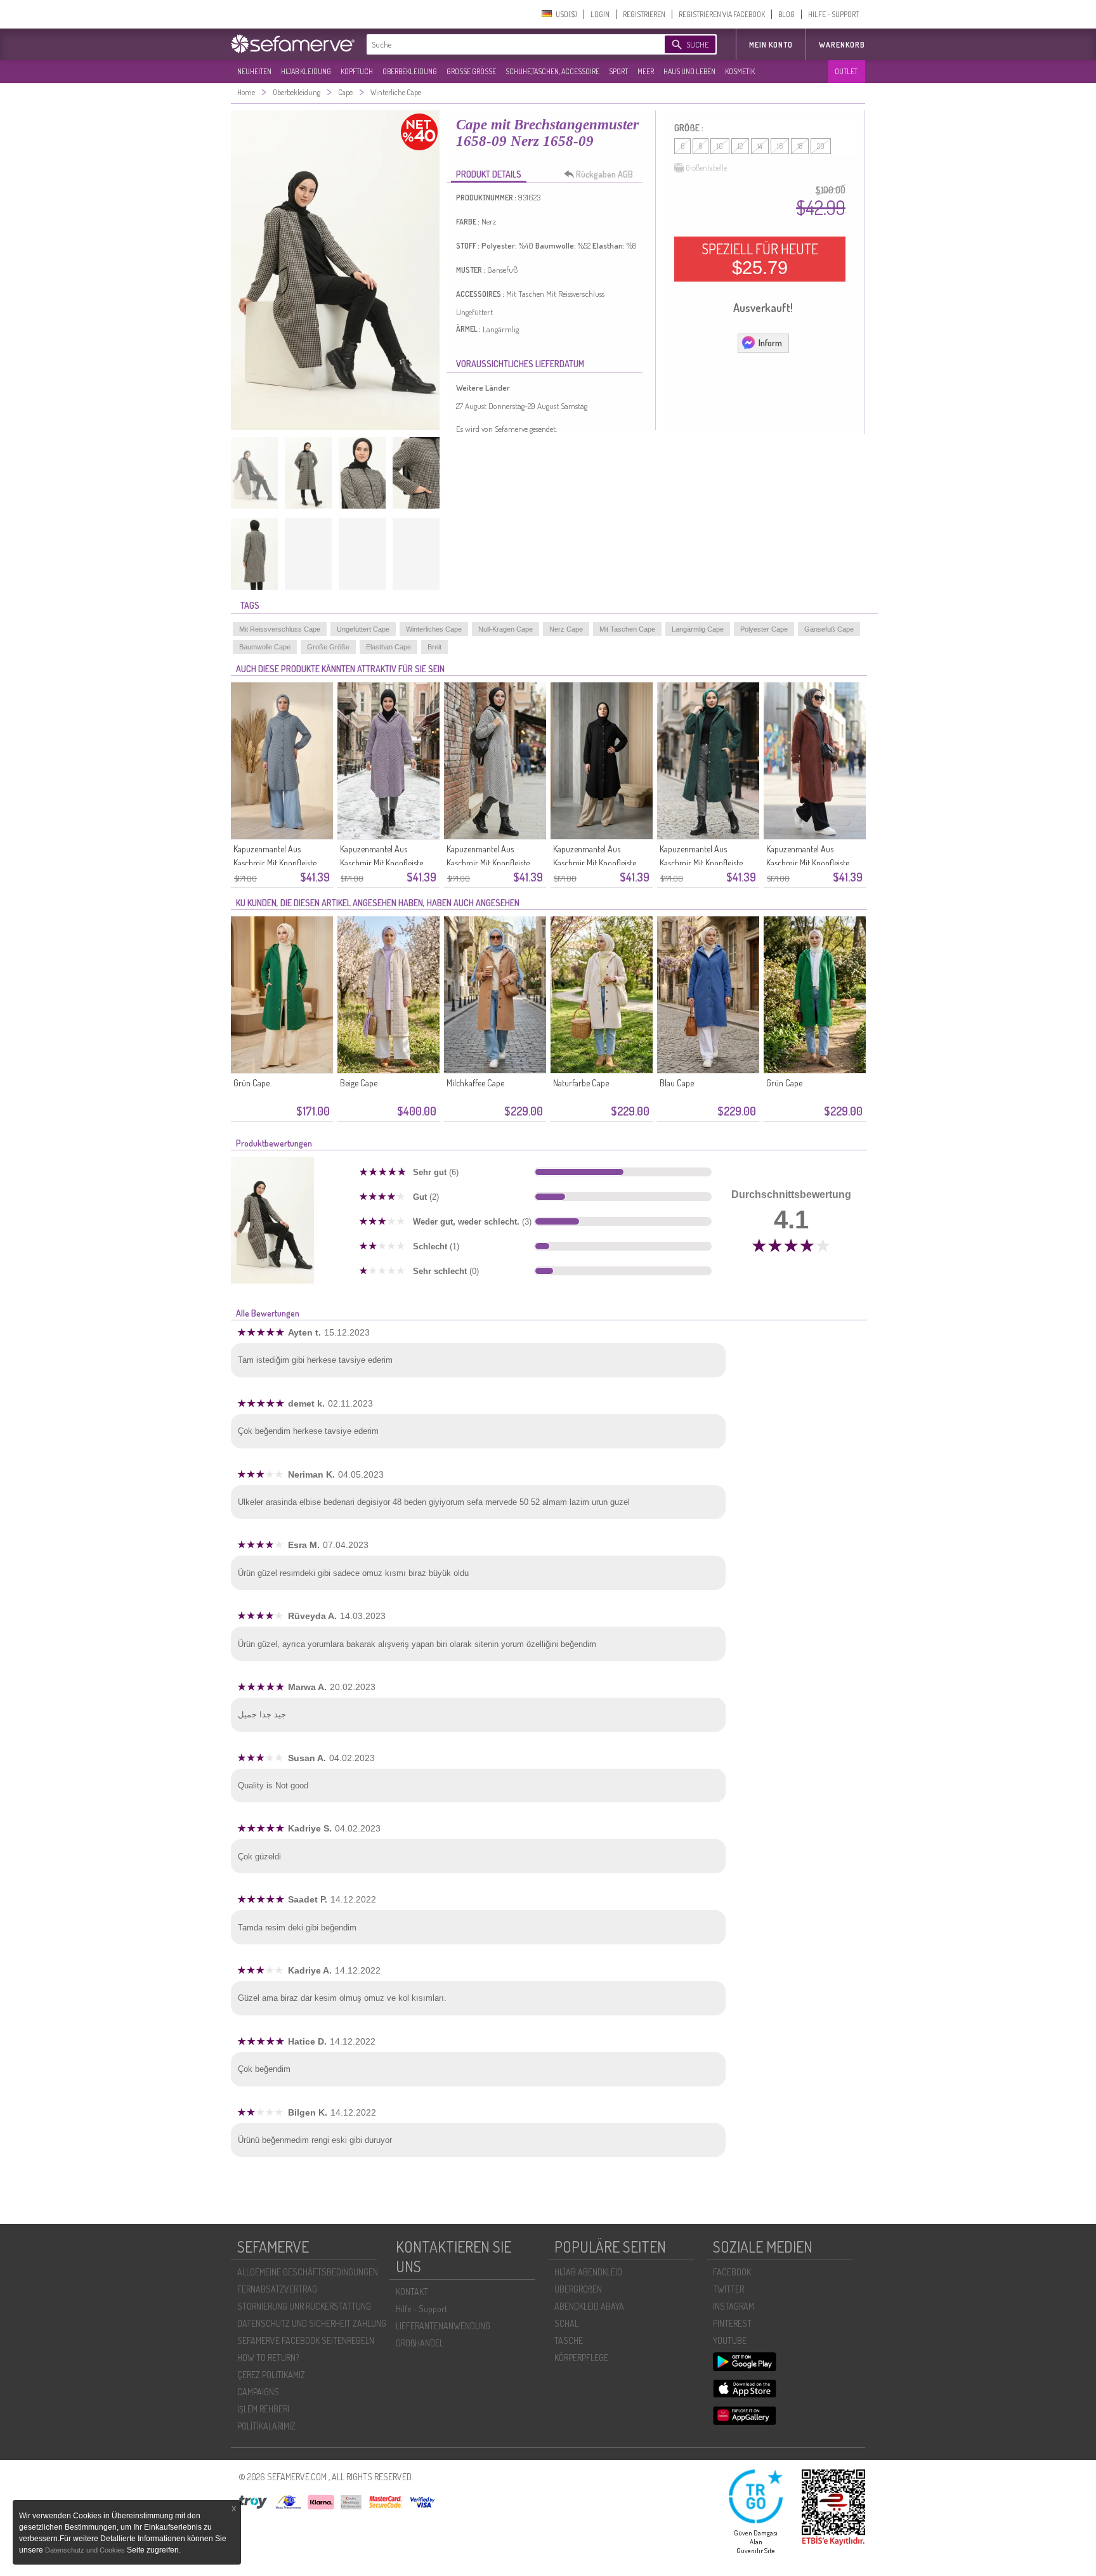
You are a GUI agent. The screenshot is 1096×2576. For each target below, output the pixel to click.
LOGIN (600, 14)
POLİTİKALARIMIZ (266, 2426)
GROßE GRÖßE (471, 71)
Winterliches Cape (434, 629)
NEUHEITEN (254, 71)
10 (720, 146)
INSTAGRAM (734, 2306)
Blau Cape (677, 1083)
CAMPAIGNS (258, 2392)
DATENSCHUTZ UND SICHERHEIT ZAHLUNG (312, 2323)
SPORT (618, 71)
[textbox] (505, 44)
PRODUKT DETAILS (489, 174)
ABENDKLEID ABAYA (589, 2306)
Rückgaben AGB (604, 174)
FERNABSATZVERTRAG (277, 2289)
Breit (434, 647)
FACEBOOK (732, 2272)
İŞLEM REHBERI (263, 2409)
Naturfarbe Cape (581, 1083)
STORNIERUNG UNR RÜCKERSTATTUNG (304, 2306)
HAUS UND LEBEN (689, 71)
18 (800, 146)
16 (780, 146)
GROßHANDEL (420, 2343)
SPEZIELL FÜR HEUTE (760, 259)
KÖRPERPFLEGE (581, 2358)
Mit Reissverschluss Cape (280, 629)
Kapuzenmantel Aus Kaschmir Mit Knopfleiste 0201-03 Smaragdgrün (701, 863)
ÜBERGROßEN (578, 2289)
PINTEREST (732, 2323)
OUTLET (846, 71)
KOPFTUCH (357, 71)
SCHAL (566, 2323)
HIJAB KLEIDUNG (306, 71)
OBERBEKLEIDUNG (410, 71)
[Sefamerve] (296, 44)
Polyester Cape (764, 629)
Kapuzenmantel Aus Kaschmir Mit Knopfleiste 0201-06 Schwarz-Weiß (488, 863)
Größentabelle (706, 168)
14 (760, 146)
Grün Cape (251, 1083)
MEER (646, 71)
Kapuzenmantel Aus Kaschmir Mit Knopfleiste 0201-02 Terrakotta (808, 863)
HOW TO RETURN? (268, 2358)
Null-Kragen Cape (506, 629)
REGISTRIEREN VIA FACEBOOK (722, 14)
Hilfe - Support (421, 2309)
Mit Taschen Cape (627, 629)
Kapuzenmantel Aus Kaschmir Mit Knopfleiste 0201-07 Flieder (382, 863)
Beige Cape (359, 1083)
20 (821, 146)
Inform (770, 343)
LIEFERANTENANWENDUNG (443, 2326)
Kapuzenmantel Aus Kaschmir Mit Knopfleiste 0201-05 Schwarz (595, 863)
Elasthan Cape (388, 647)
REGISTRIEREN (644, 14)
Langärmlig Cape (698, 629)
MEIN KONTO (771, 45)
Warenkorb (842, 45)
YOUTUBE (730, 2340)
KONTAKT (412, 2292)
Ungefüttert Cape (363, 629)
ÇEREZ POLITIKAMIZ (271, 2375)
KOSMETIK (740, 71)
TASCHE (569, 2340)
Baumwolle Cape (265, 647)
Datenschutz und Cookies (86, 2550)
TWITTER (728, 2289)
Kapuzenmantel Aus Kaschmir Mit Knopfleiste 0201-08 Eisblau (275, 863)
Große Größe (328, 647)
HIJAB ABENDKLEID (588, 2272)
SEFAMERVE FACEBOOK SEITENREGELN (306, 2340)
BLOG (786, 14)
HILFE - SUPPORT (833, 14)
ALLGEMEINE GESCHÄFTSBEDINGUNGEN (308, 2272)
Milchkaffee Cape (475, 1083)
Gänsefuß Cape (829, 629)
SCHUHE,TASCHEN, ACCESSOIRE (552, 71)
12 (740, 146)
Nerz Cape (566, 629)
